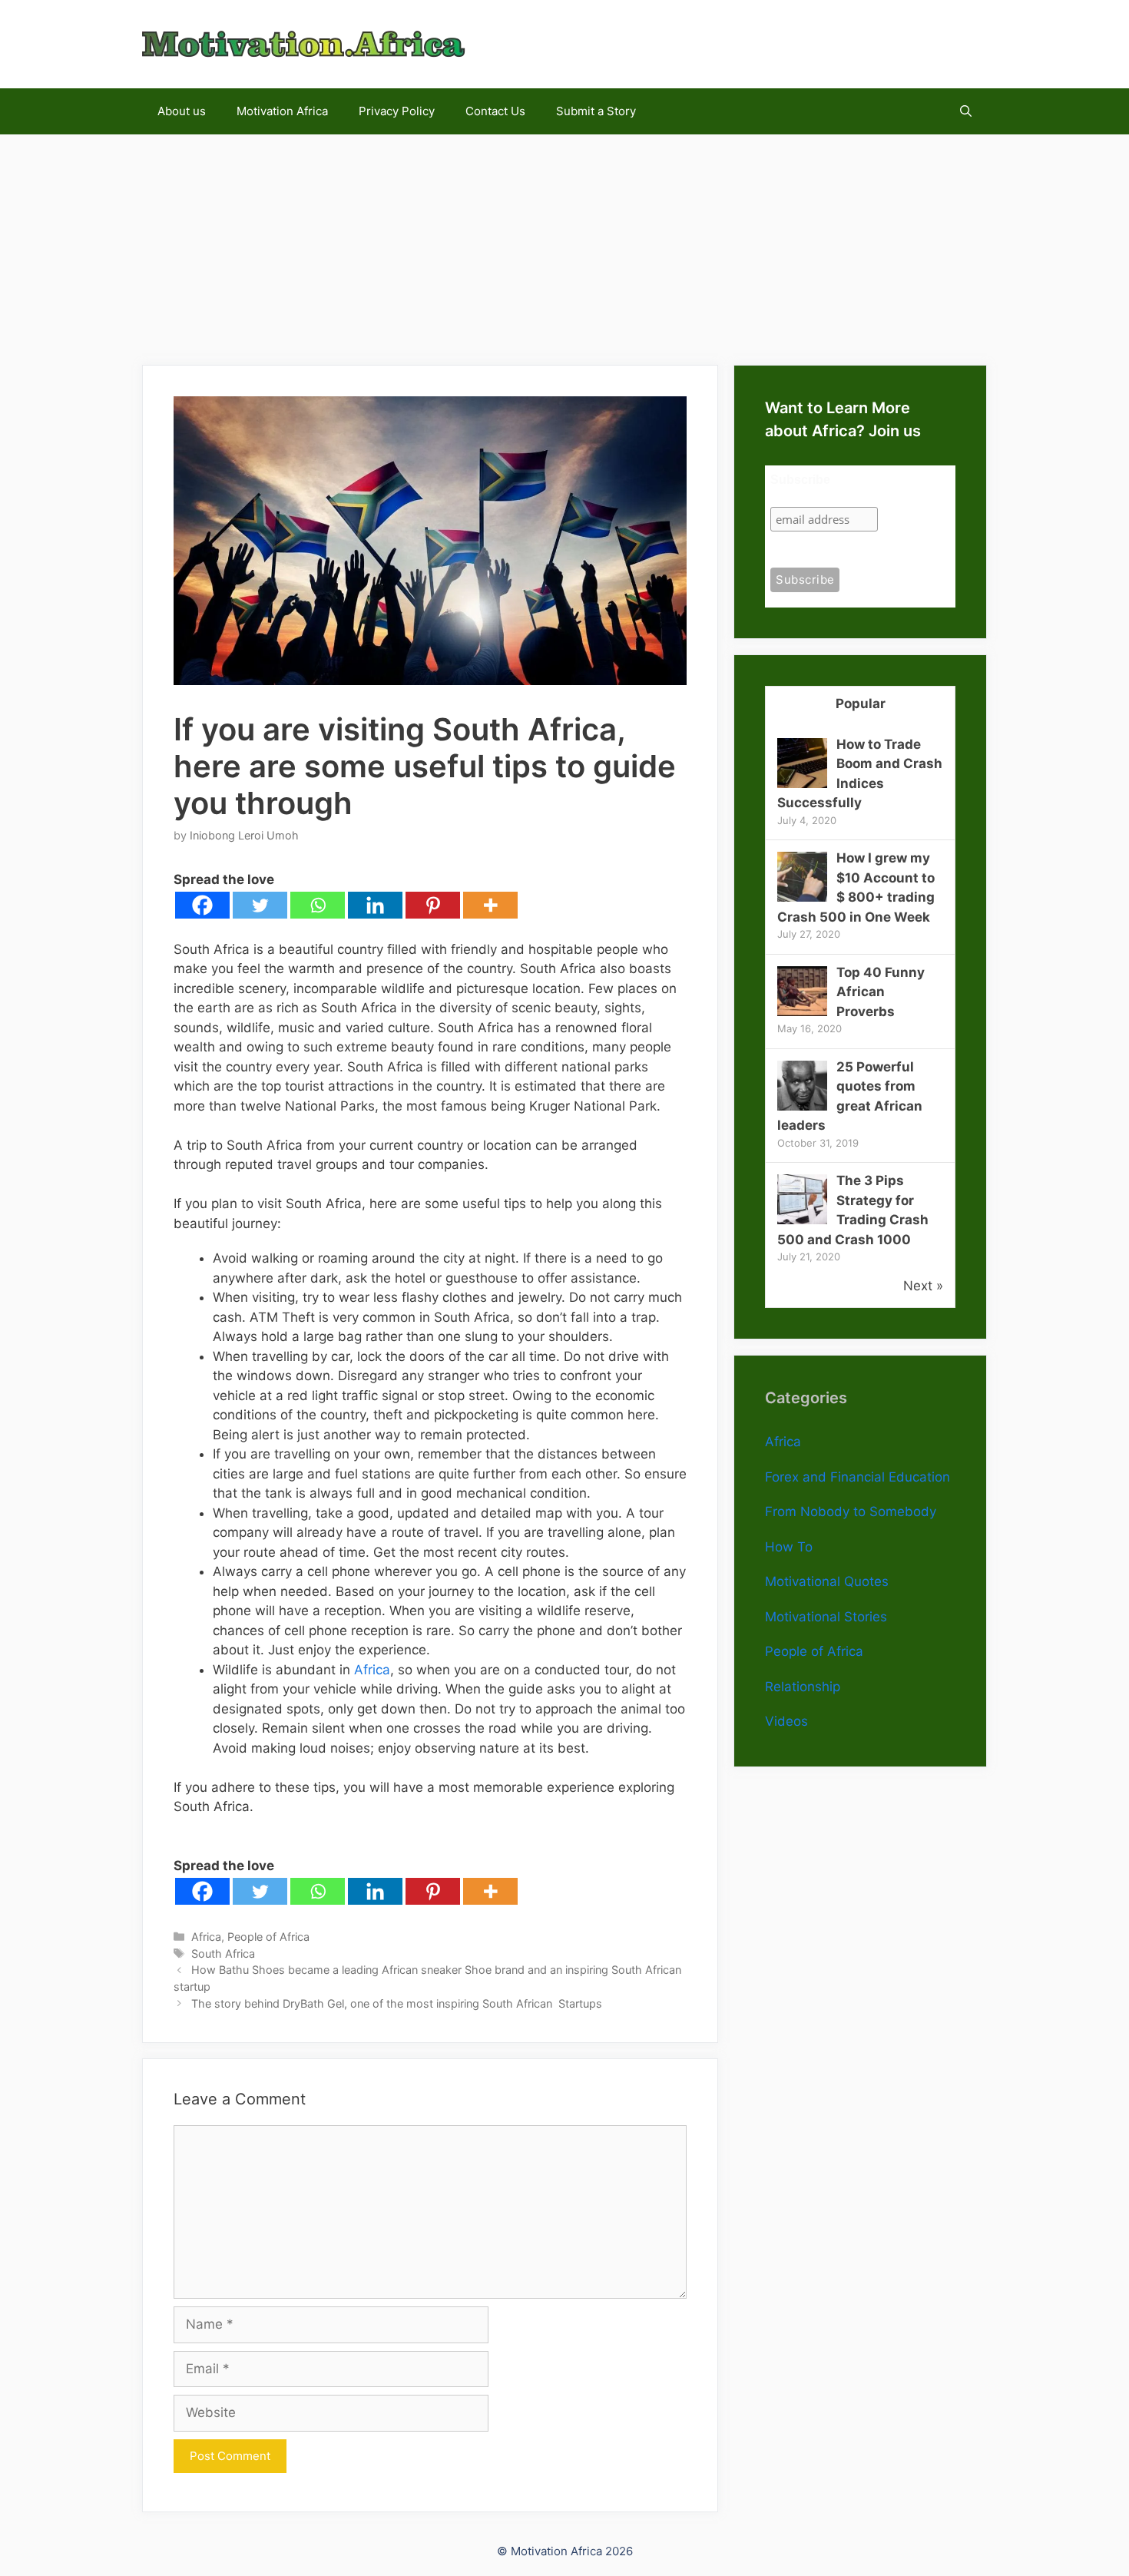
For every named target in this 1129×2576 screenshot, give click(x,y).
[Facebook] (202, 905)
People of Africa (268, 1937)
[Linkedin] (375, 905)
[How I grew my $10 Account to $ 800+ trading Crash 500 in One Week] (802, 897)
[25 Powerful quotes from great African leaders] (802, 1106)
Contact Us (495, 111)
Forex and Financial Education (858, 1477)
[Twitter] (260, 905)
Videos (786, 1721)
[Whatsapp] (318, 905)
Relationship (803, 1687)
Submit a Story (596, 111)
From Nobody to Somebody (851, 1511)
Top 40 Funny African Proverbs (881, 992)
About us (182, 111)
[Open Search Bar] (966, 111)
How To (789, 1547)
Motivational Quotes (827, 1581)
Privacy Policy (397, 111)
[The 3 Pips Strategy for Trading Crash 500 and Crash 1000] (802, 1220)
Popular (861, 704)
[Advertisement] (564, 242)
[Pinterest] (433, 905)
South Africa (223, 1954)
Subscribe (800, 480)
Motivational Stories (826, 1617)
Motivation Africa (282, 111)
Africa (372, 1670)
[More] (490, 905)
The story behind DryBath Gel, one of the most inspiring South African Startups (397, 2003)
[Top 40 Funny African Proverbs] (802, 1012)
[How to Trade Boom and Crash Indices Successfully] (802, 783)
